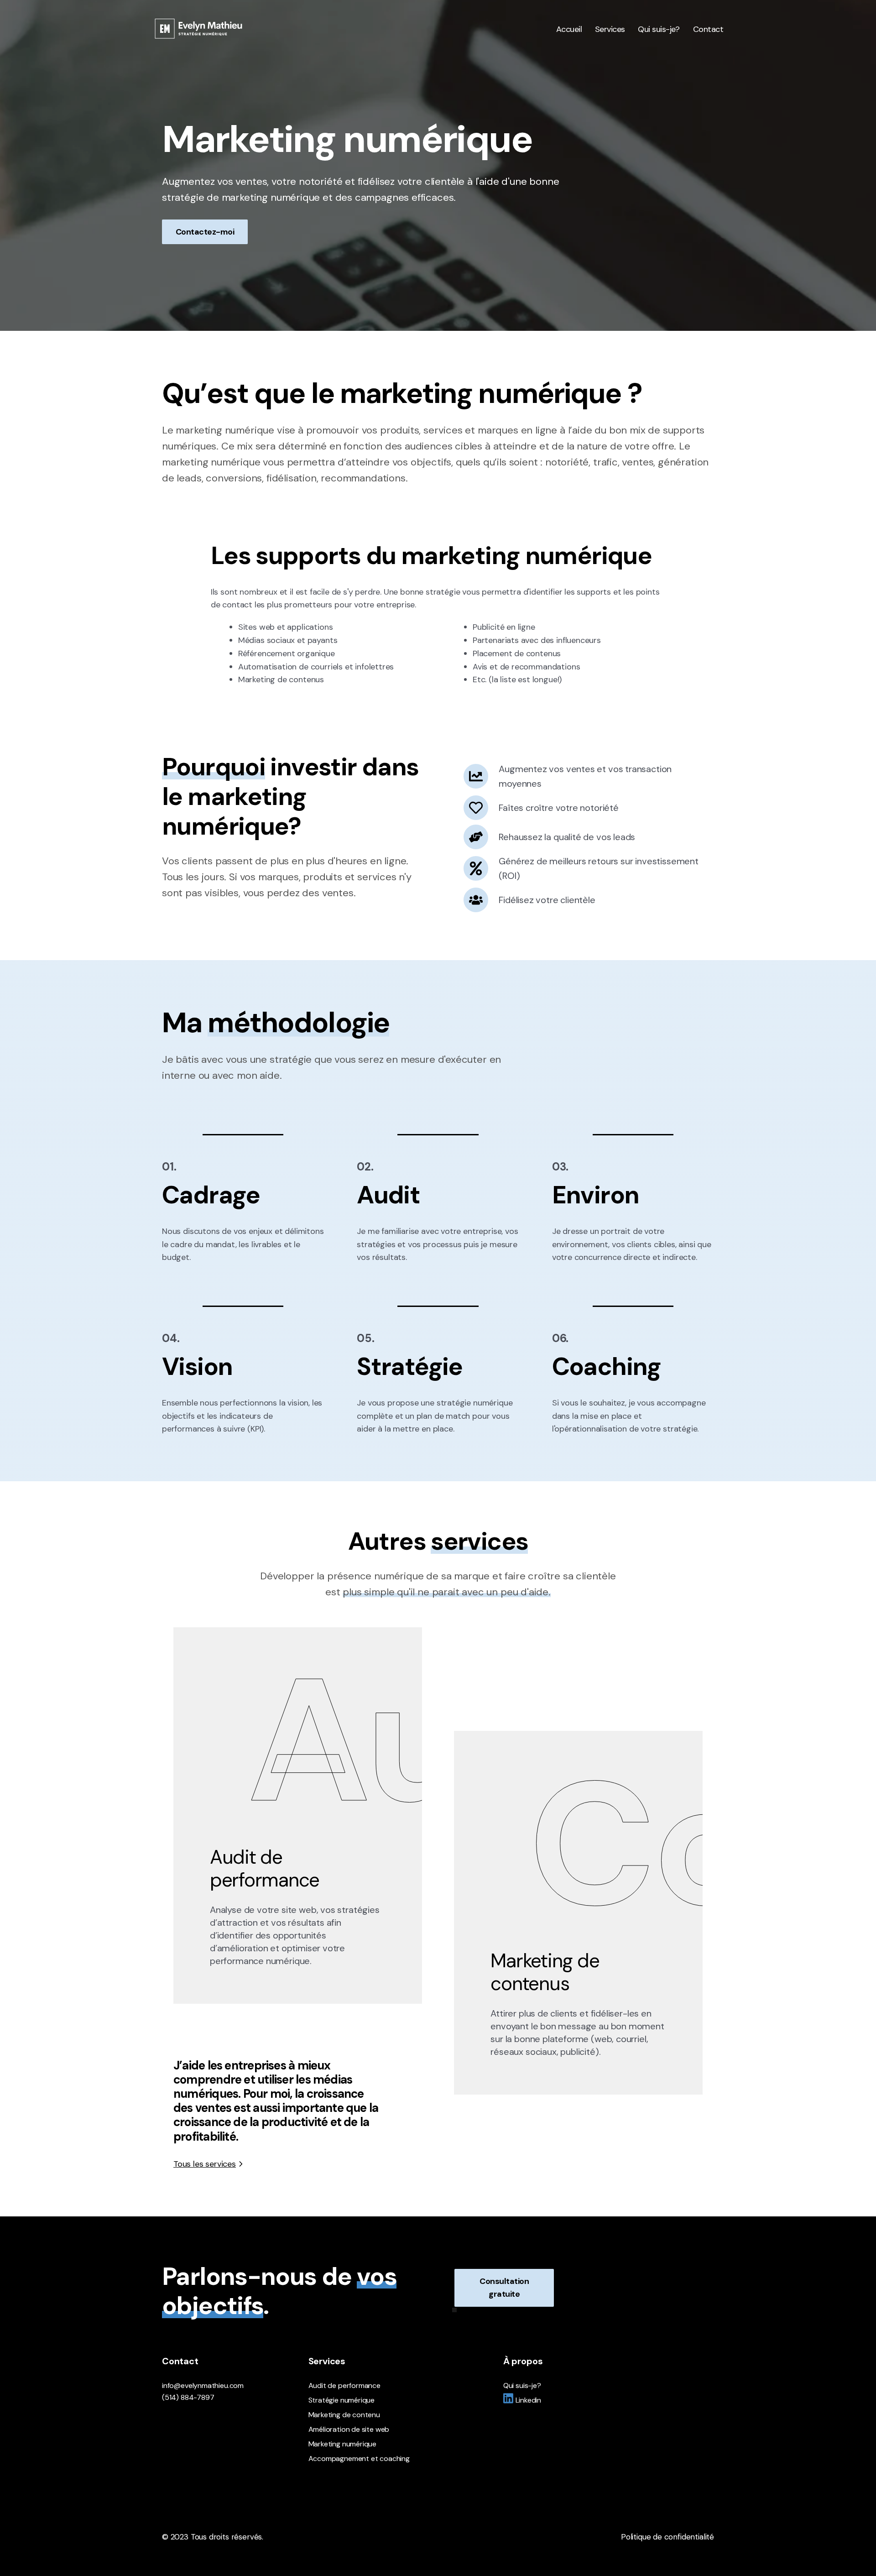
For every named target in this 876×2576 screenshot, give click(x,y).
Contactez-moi (205, 232)
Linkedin (529, 2400)
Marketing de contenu (344, 2415)
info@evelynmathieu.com (203, 2385)
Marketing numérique (343, 2444)
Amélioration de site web (349, 2429)
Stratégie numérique (342, 2400)
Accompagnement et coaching (359, 2458)
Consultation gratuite (504, 2288)
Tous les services (205, 2164)
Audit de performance (344, 2385)
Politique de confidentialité (667, 2537)
